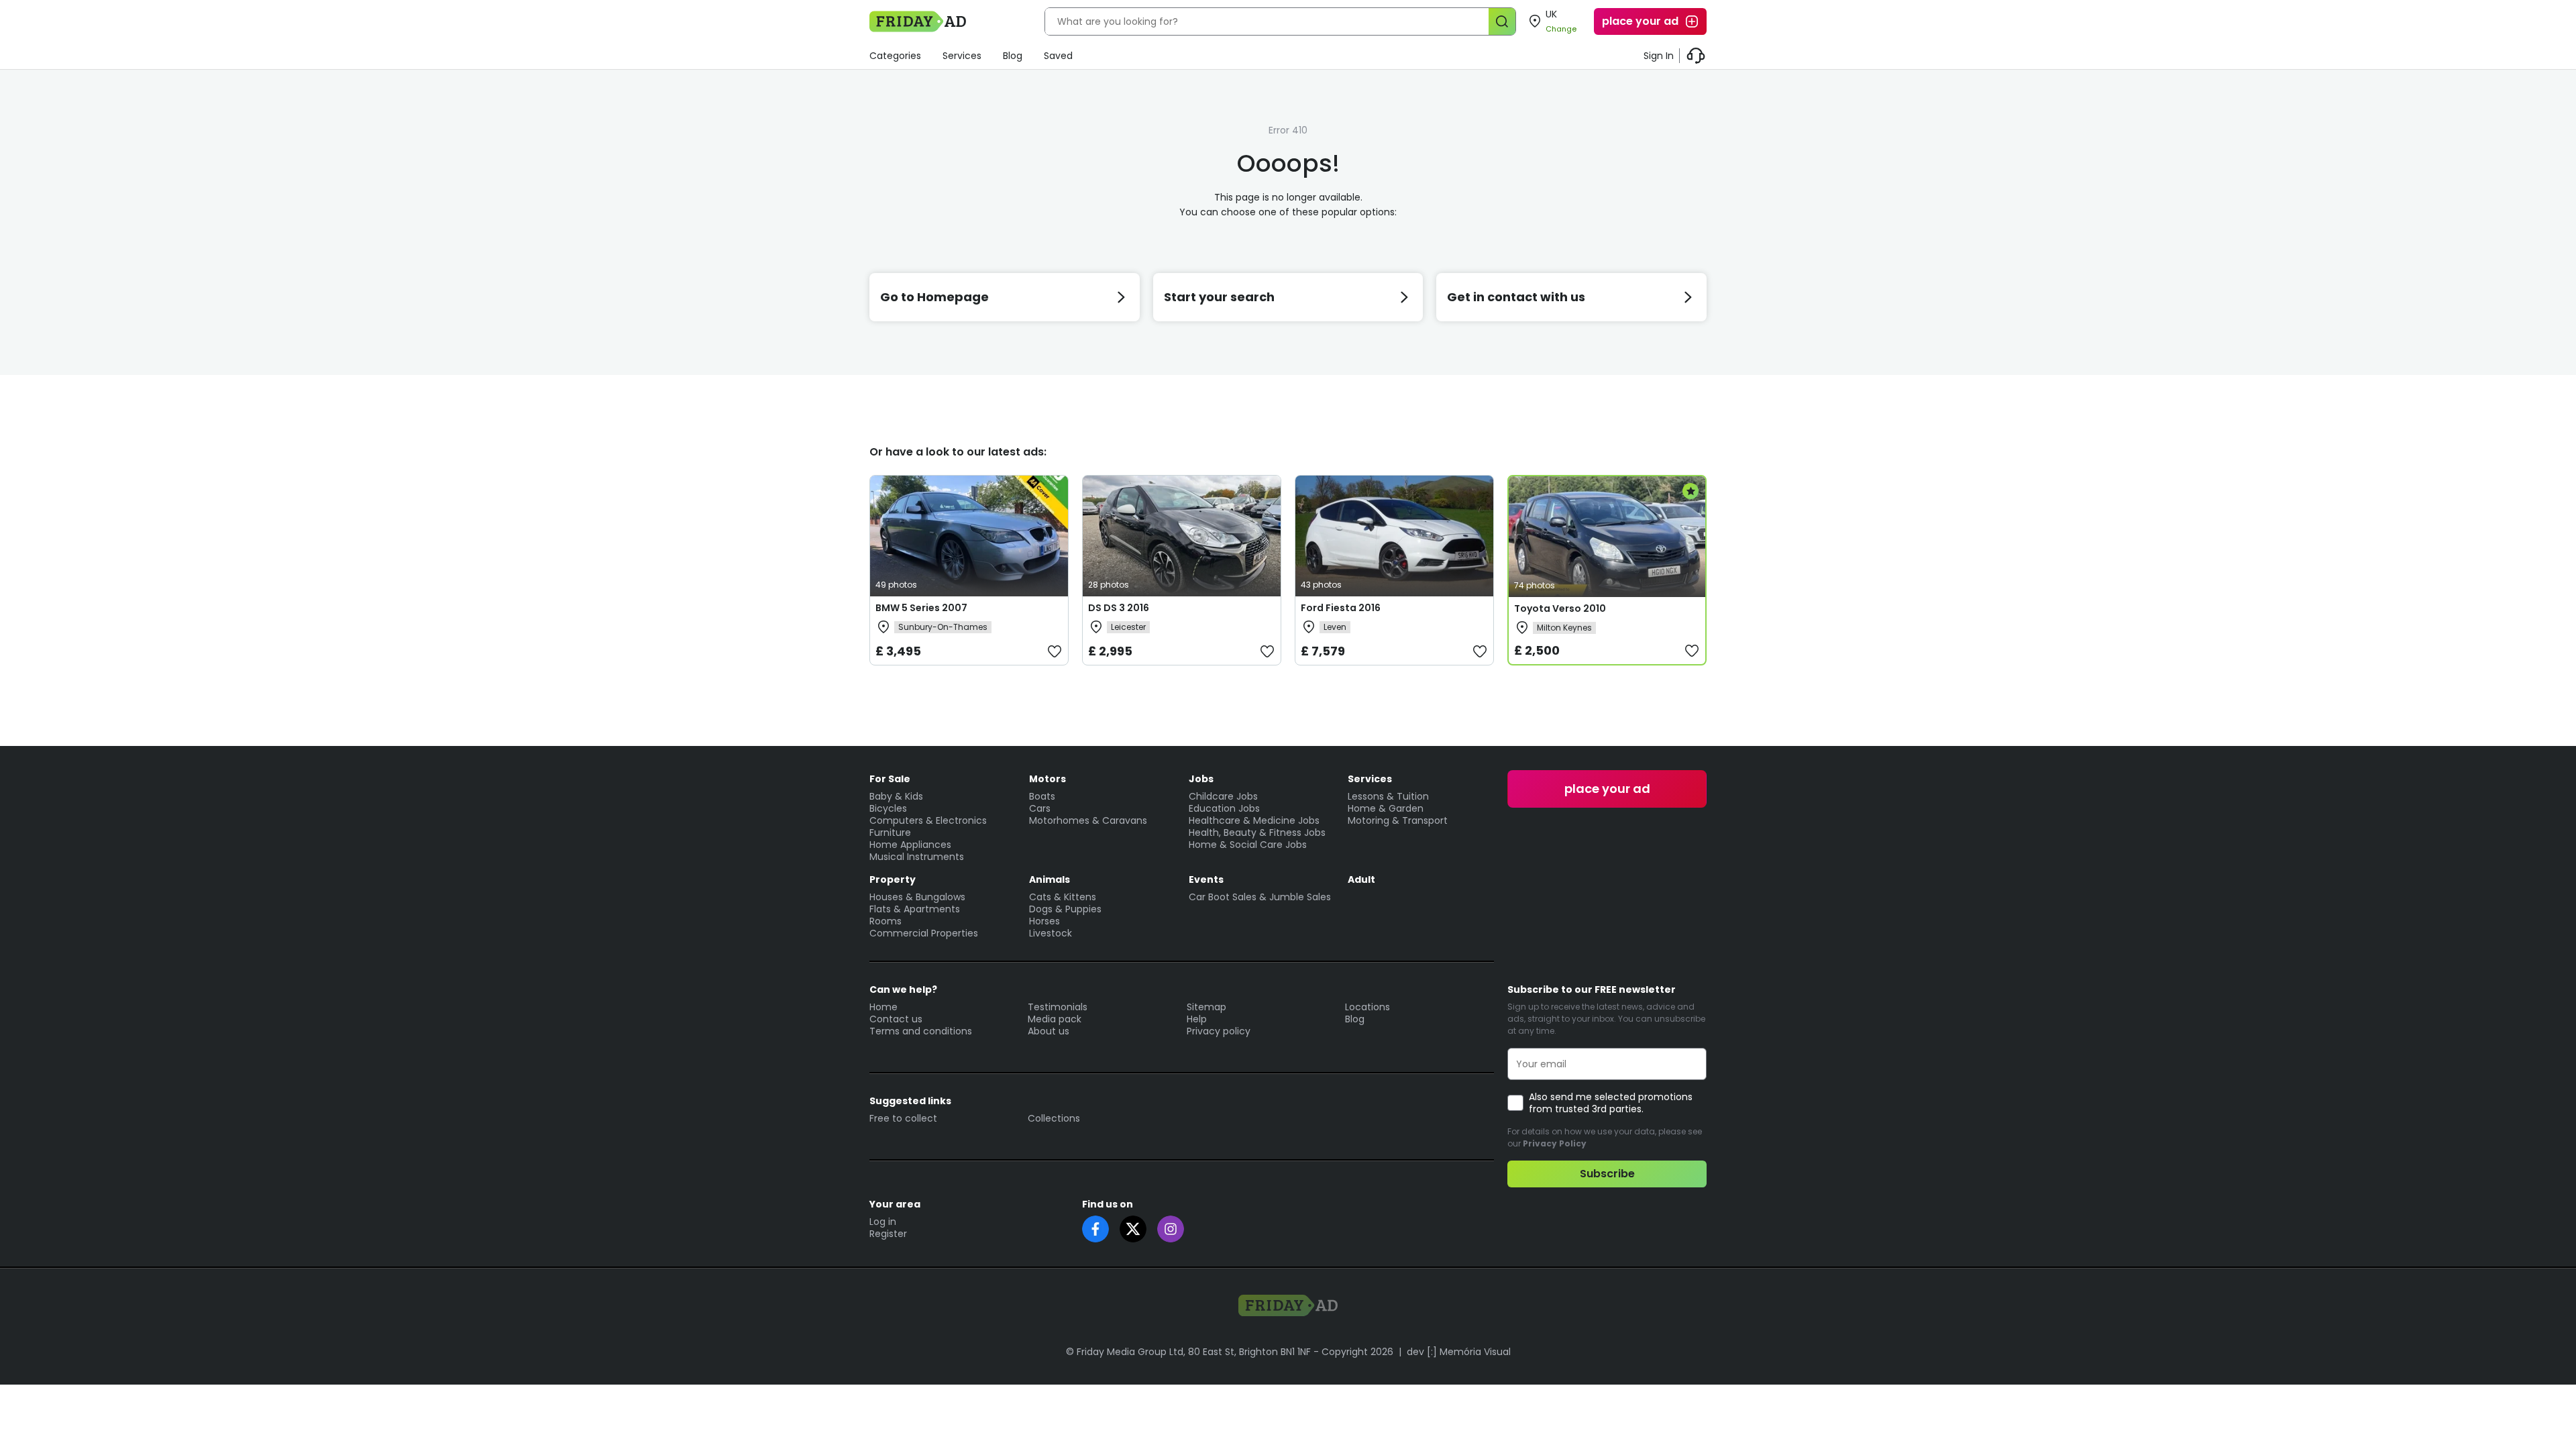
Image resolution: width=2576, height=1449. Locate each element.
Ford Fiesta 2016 (1341, 608)
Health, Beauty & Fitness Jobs (1257, 833)
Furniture (890, 833)
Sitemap (1206, 1007)
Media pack (1055, 1019)
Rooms (885, 921)
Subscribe (1607, 1174)
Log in (883, 1222)
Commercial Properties (924, 933)
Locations (1367, 1007)
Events (1206, 879)
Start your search (1219, 297)
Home (883, 1007)
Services (962, 56)
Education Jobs (1224, 808)
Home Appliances (910, 845)
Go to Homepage (934, 297)
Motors (1048, 779)
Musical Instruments (917, 857)
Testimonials (1058, 1007)
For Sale (890, 779)
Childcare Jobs (1223, 796)
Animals (1050, 879)
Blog (1013, 56)
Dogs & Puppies (1065, 909)
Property (893, 879)
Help (1197, 1019)
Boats (1042, 796)
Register (888, 1234)
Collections (1054, 1118)
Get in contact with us (1516, 297)
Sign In (1659, 56)
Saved (1058, 56)
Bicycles (888, 808)
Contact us (896, 1019)
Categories (895, 56)
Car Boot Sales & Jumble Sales (1260, 897)
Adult (1361, 879)
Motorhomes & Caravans (1088, 820)
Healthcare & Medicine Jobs (1254, 820)
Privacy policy (1219, 1031)
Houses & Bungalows (917, 897)
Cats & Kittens (1063, 897)
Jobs (1201, 779)
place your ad (1640, 21)
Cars (1040, 808)
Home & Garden (1386, 808)
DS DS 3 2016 (1119, 608)
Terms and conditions (921, 1031)
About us (1049, 1031)
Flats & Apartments (915, 909)
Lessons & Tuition (1388, 796)
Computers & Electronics (928, 820)
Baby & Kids (896, 796)
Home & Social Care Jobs (1248, 845)
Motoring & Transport (1398, 820)
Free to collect (903, 1118)
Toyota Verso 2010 (1560, 608)
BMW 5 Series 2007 (921, 608)
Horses (1044, 921)
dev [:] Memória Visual (1459, 1352)
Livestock (1051, 933)
